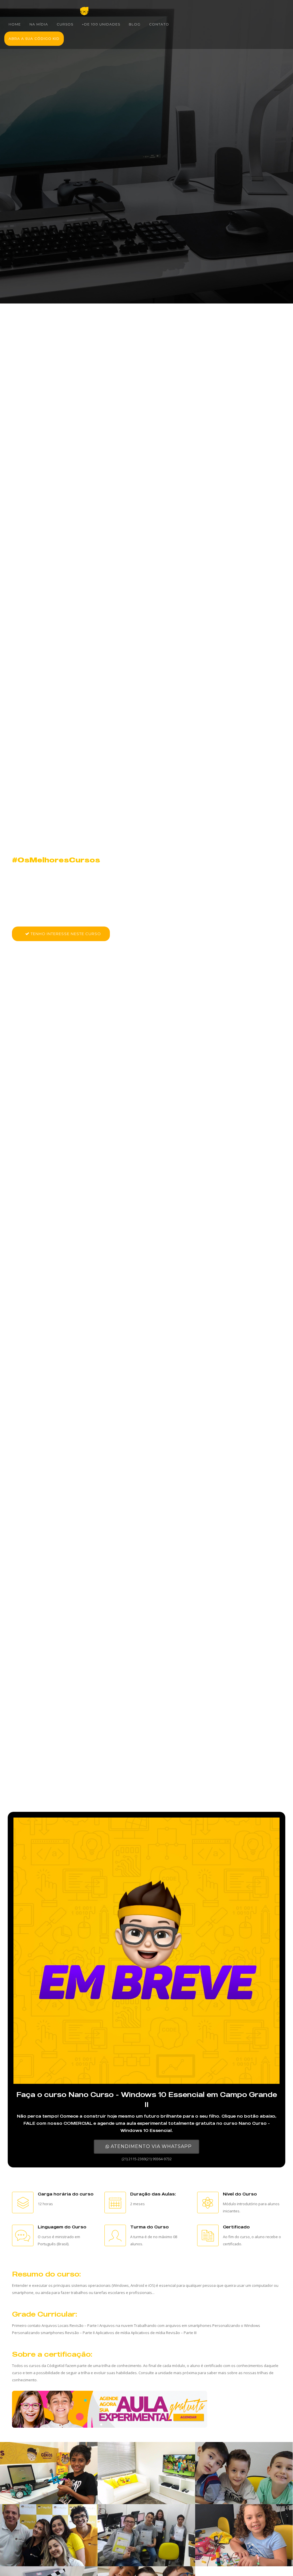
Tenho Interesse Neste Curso (65, 934)
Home (15, 24)
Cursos (65, 24)
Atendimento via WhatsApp (151, 2146)
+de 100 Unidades (101, 24)
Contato (159, 24)
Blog (135, 24)
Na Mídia (39, 24)
